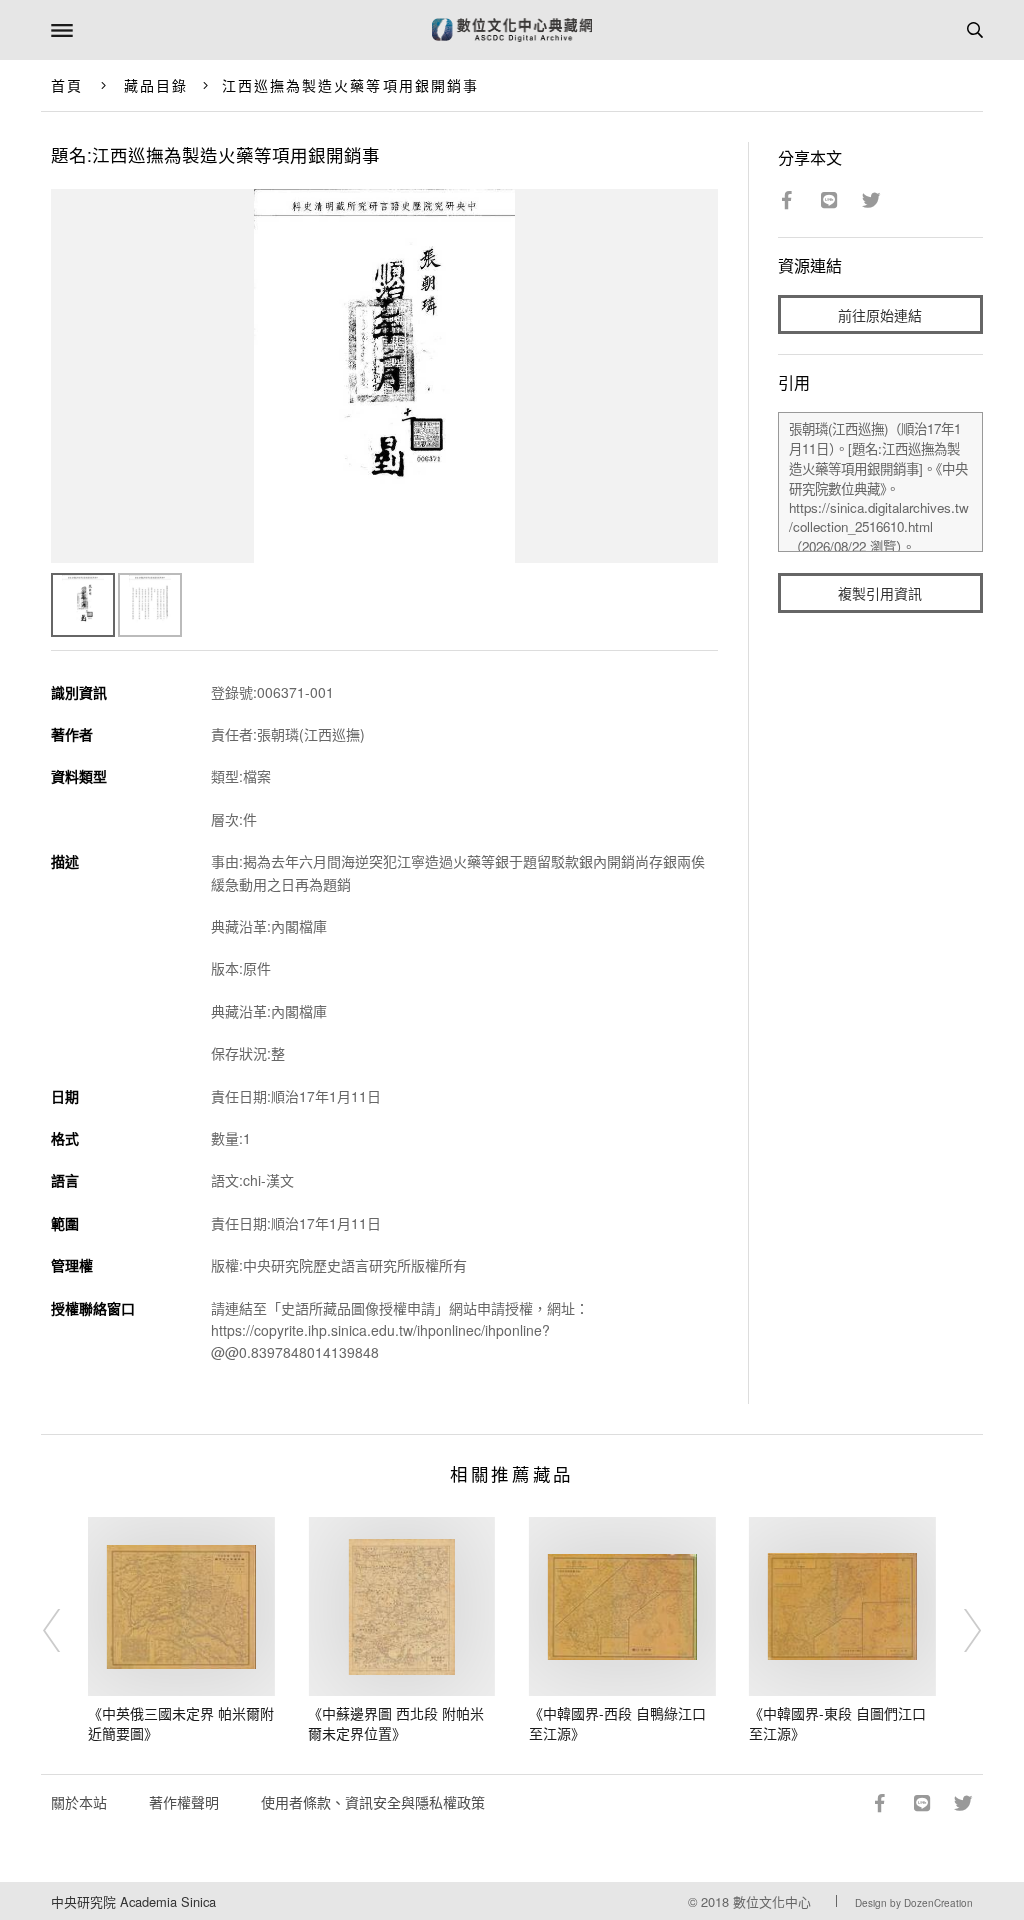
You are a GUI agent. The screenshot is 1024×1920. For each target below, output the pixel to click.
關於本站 (79, 1802)
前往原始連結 (880, 315)
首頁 (67, 85)
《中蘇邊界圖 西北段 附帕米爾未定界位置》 (396, 1723)
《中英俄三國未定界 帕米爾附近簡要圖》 (181, 1723)
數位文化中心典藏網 (512, 30)
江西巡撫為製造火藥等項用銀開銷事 (351, 85)
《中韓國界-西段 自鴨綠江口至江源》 (617, 1723)
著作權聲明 (184, 1802)
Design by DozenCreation (914, 1903)
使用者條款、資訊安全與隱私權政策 (373, 1802)
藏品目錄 (156, 85)
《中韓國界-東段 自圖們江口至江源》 (837, 1723)
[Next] (959, 1630)
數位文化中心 (772, 1901)
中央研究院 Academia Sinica (133, 1901)
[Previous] (65, 1630)
